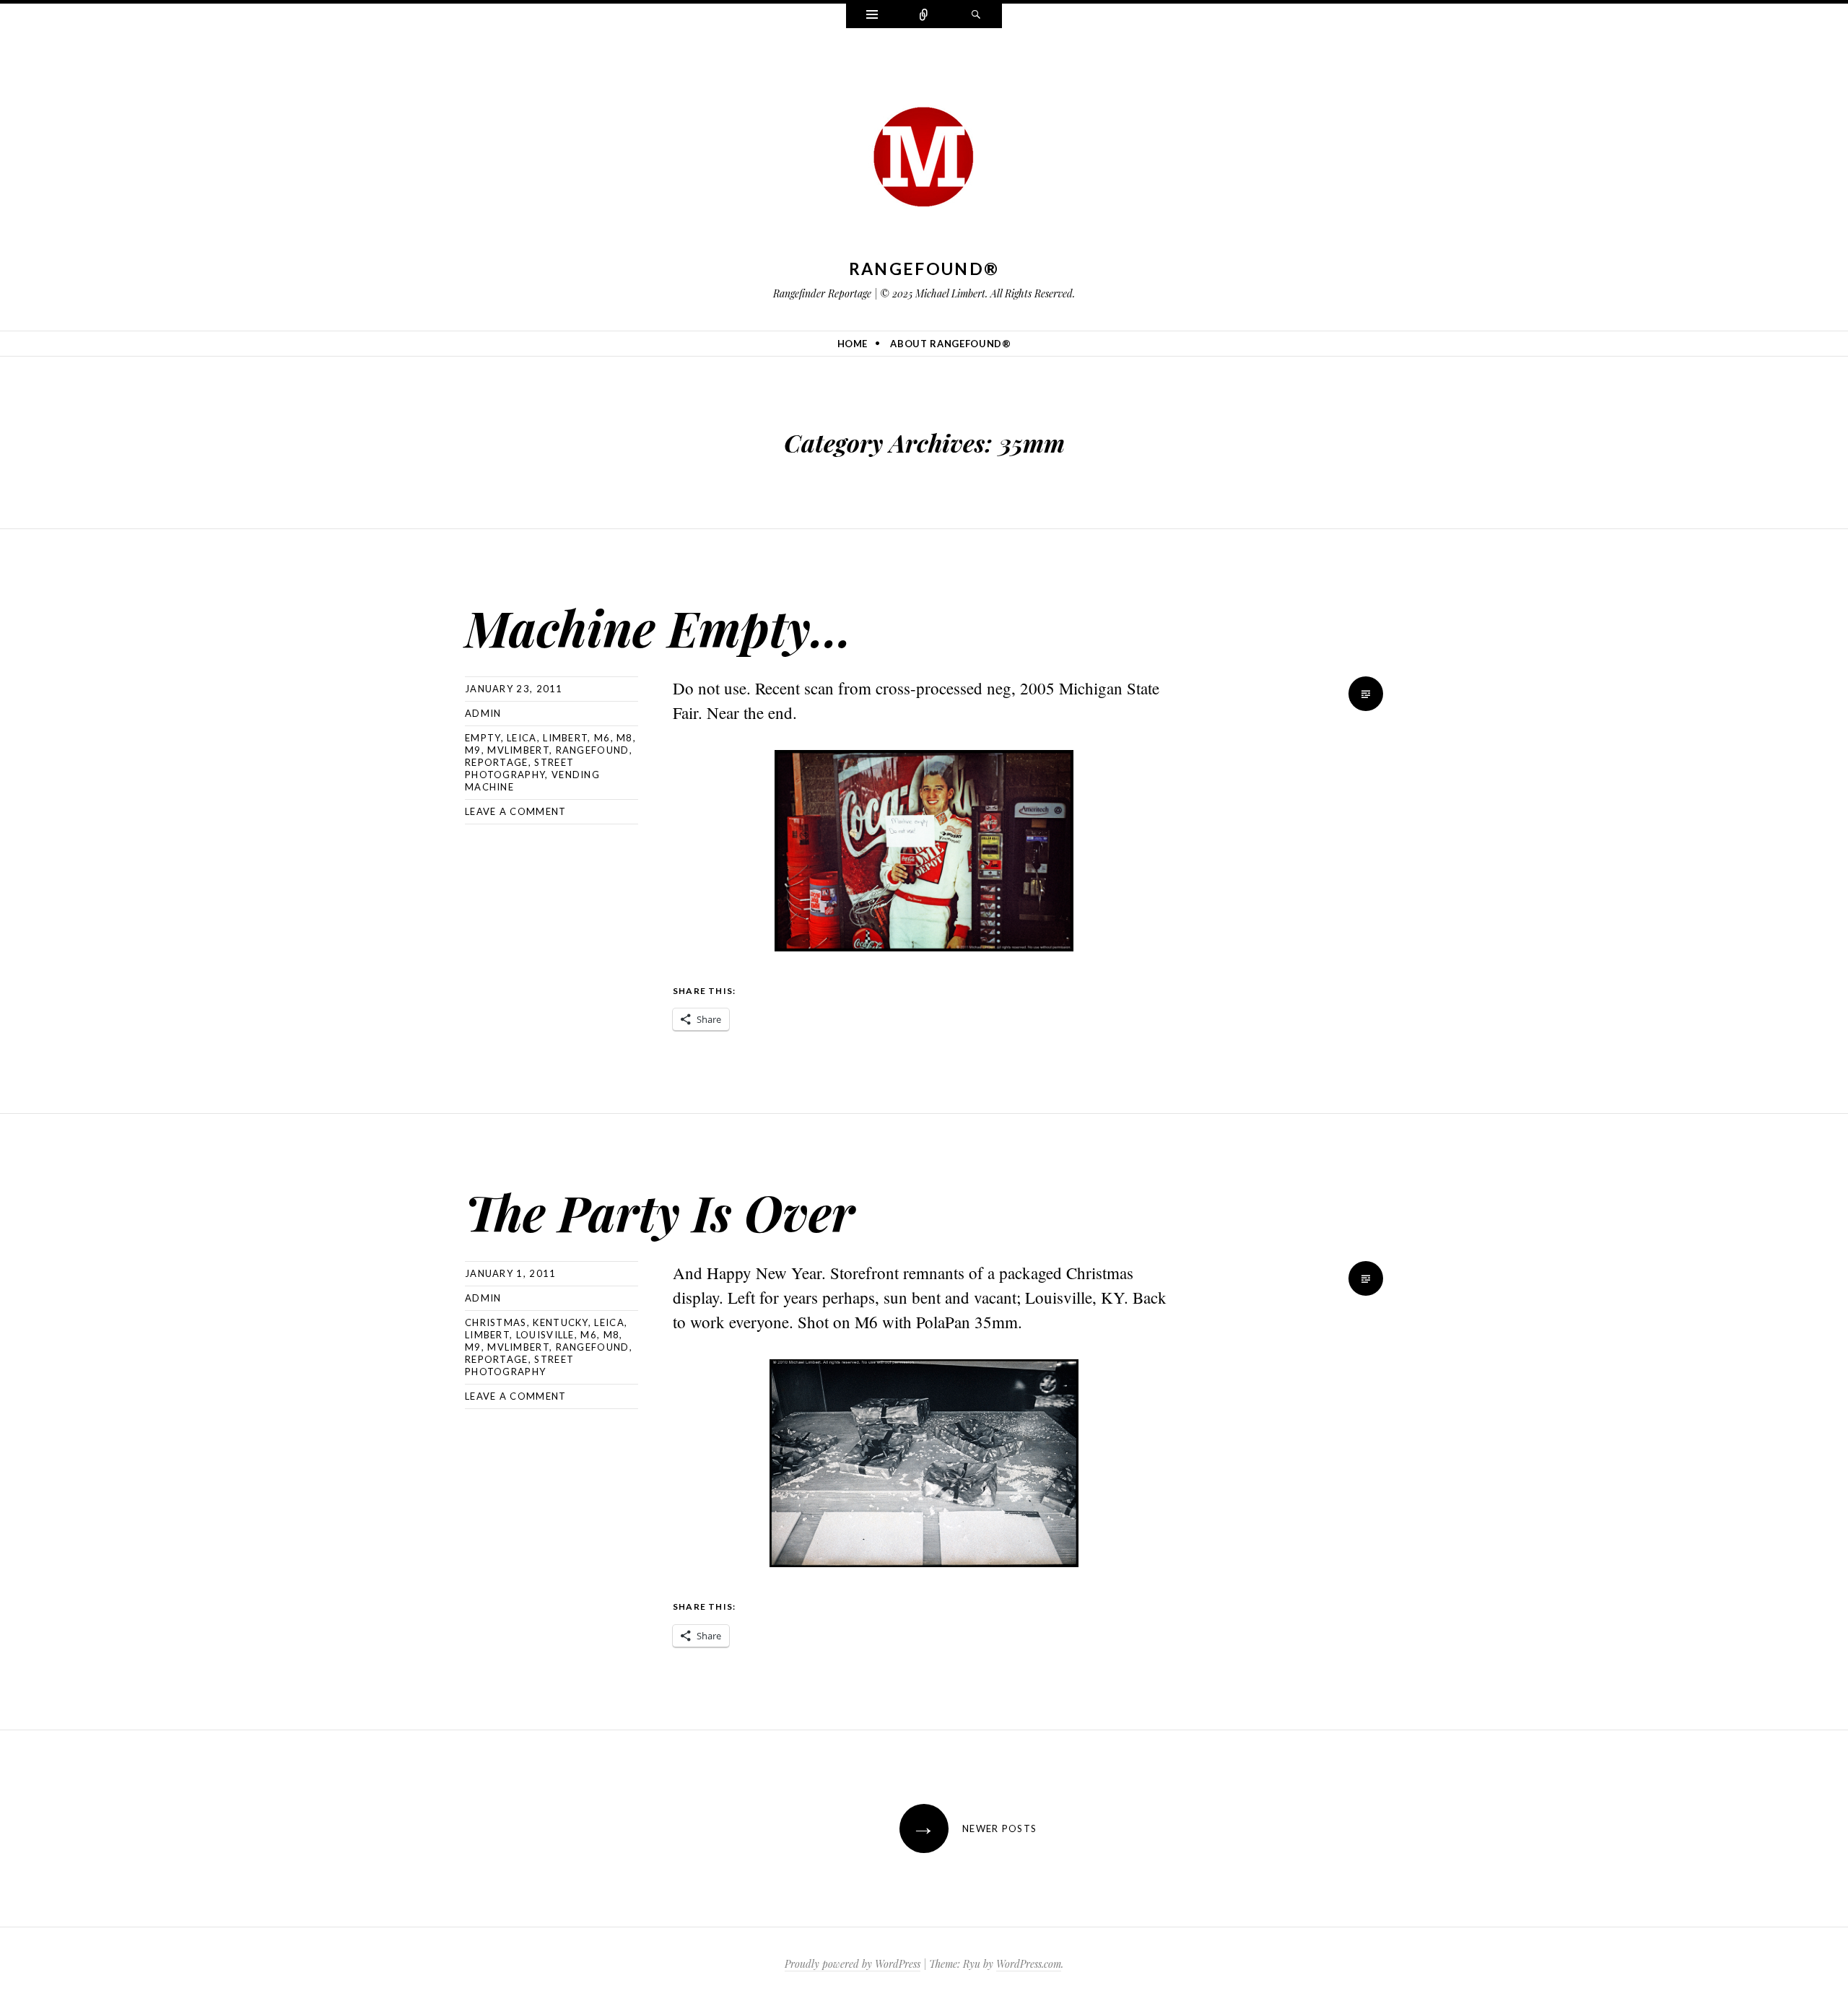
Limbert (565, 738)
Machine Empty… (658, 627)
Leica (522, 738)
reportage (497, 762)
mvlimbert (518, 750)
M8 (625, 738)
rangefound (593, 750)
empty (483, 738)
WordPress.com (1029, 1964)
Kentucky (560, 1322)
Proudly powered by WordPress (853, 1964)
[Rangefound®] (924, 152)
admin (483, 713)
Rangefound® (924, 269)
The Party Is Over (660, 1212)
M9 (473, 750)
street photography (519, 768)
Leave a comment (516, 811)
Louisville (545, 1335)
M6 (602, 738)
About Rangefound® (950, 344)
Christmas (496, 1322)
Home (853, 344)
